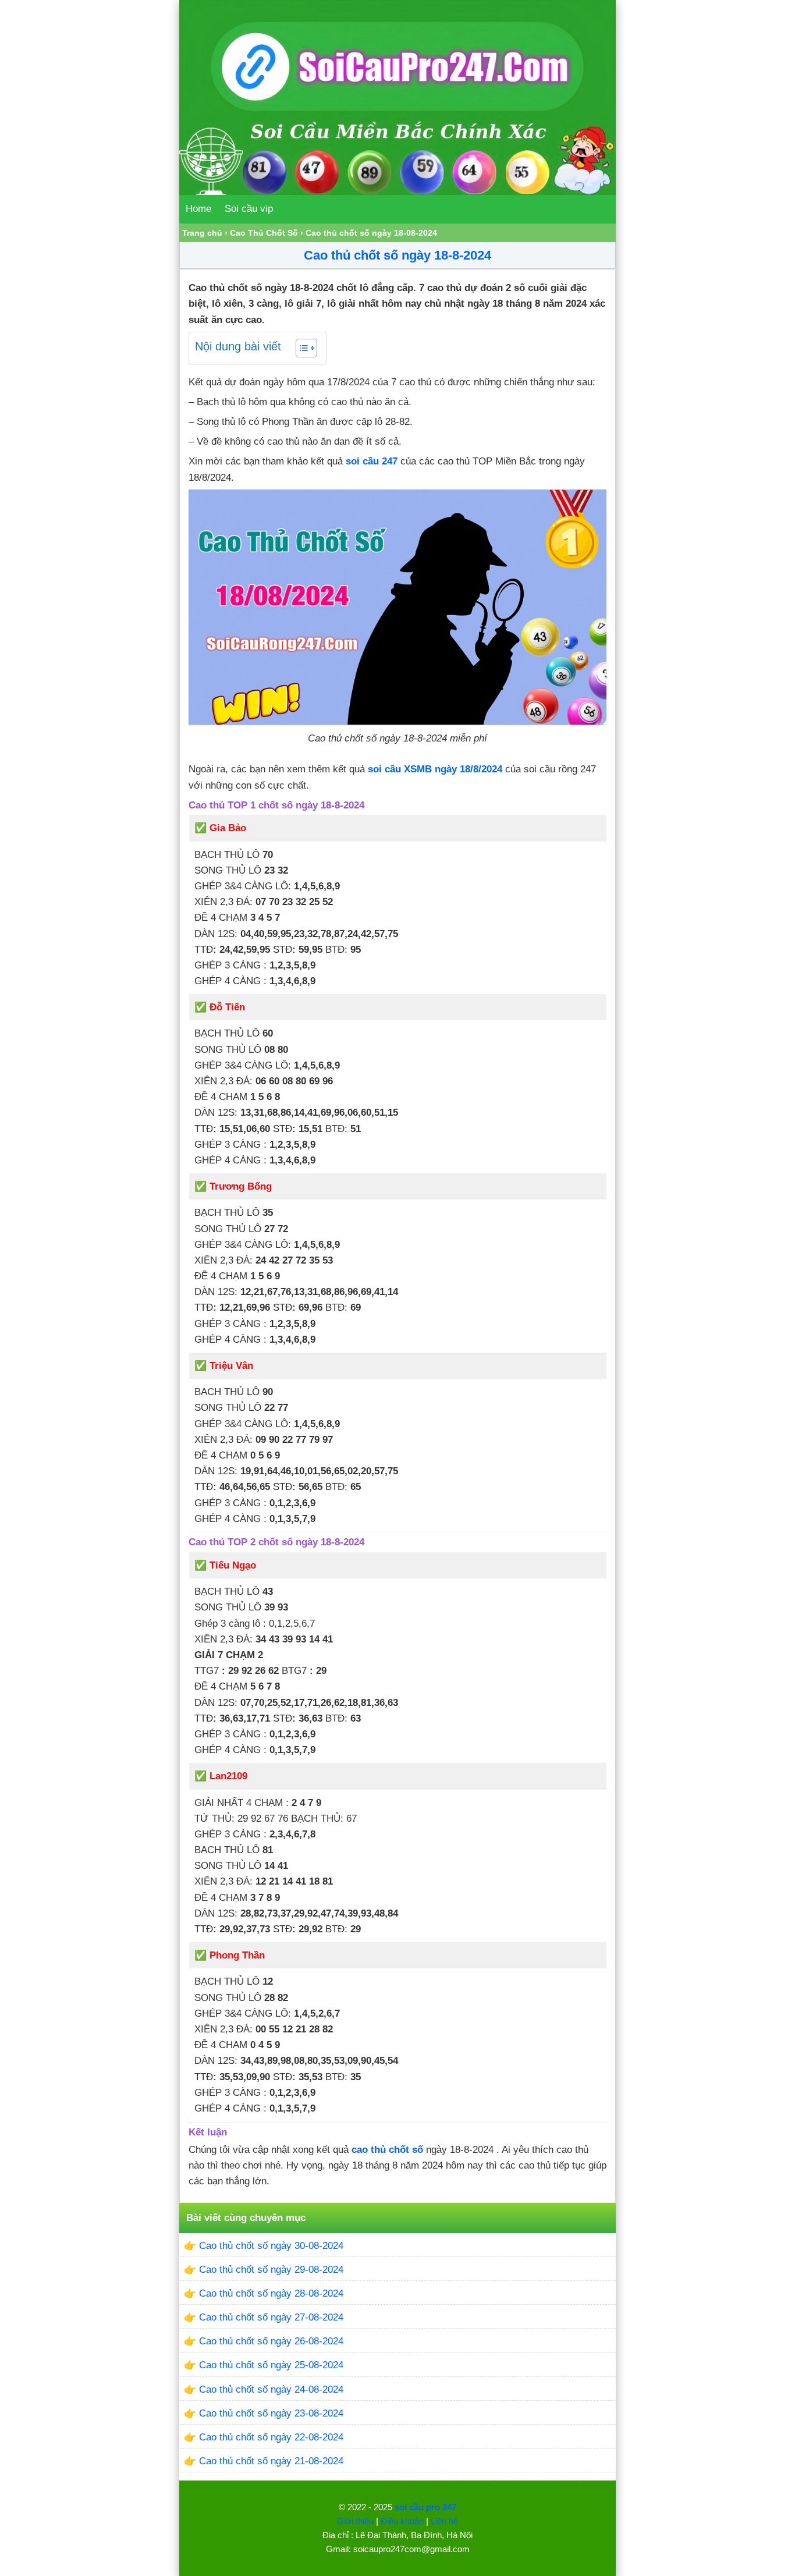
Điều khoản (402, 2521)
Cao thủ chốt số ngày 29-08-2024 (271, 2270)
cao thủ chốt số (387, 2150)
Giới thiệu (355, 2521)
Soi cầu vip (249, 209)
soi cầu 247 (372, 461)
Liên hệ (444, 2521)
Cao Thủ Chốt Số (264, 233)
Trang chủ (202, 233)
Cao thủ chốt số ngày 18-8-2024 (397, 255)
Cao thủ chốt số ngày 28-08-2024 (271, 2293)
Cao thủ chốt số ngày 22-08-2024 (271, 2437)
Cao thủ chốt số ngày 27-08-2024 (271, 2317)
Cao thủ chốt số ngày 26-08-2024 (271, 2341)
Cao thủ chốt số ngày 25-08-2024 (271, 2365)
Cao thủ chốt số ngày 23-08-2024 (271, 2413)
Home (198, 209)
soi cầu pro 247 (425, 2507)
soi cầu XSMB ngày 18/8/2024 (435, 769)
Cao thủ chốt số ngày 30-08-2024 (271, 2246)
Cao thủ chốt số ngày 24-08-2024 (271, 2389)
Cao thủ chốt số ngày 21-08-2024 (271, 2461)
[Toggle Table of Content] (301, 348)
